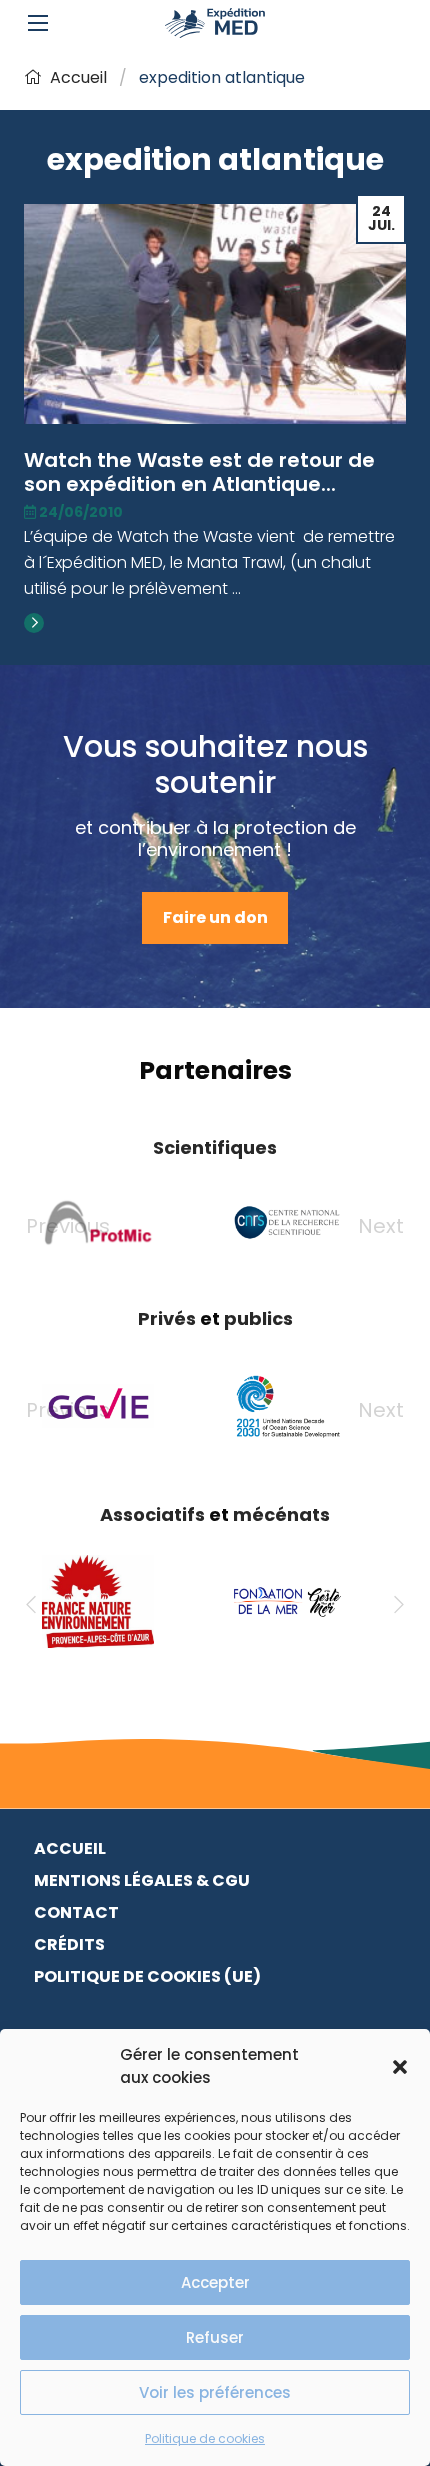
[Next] (399, 1605)
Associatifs (152, 1514)
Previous (68, 1226)
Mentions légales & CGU (142, 1880)
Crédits (69, 1944)
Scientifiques (215, 1147)
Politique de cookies (205, 2438)
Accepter (215, 2282)
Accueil (78, 77)
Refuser (215, 2337)
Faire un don (215, 917)
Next (381, 1226)
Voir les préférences (215, 2392)
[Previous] (31, 1605)
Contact (76, 1912)
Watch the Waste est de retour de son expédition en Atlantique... (199, 472)
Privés (167, 1318)
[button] (400, 2067)
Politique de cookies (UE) (147, 1976)
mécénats (281, 1514)
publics (258, 1318)
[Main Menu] (38, 23)
